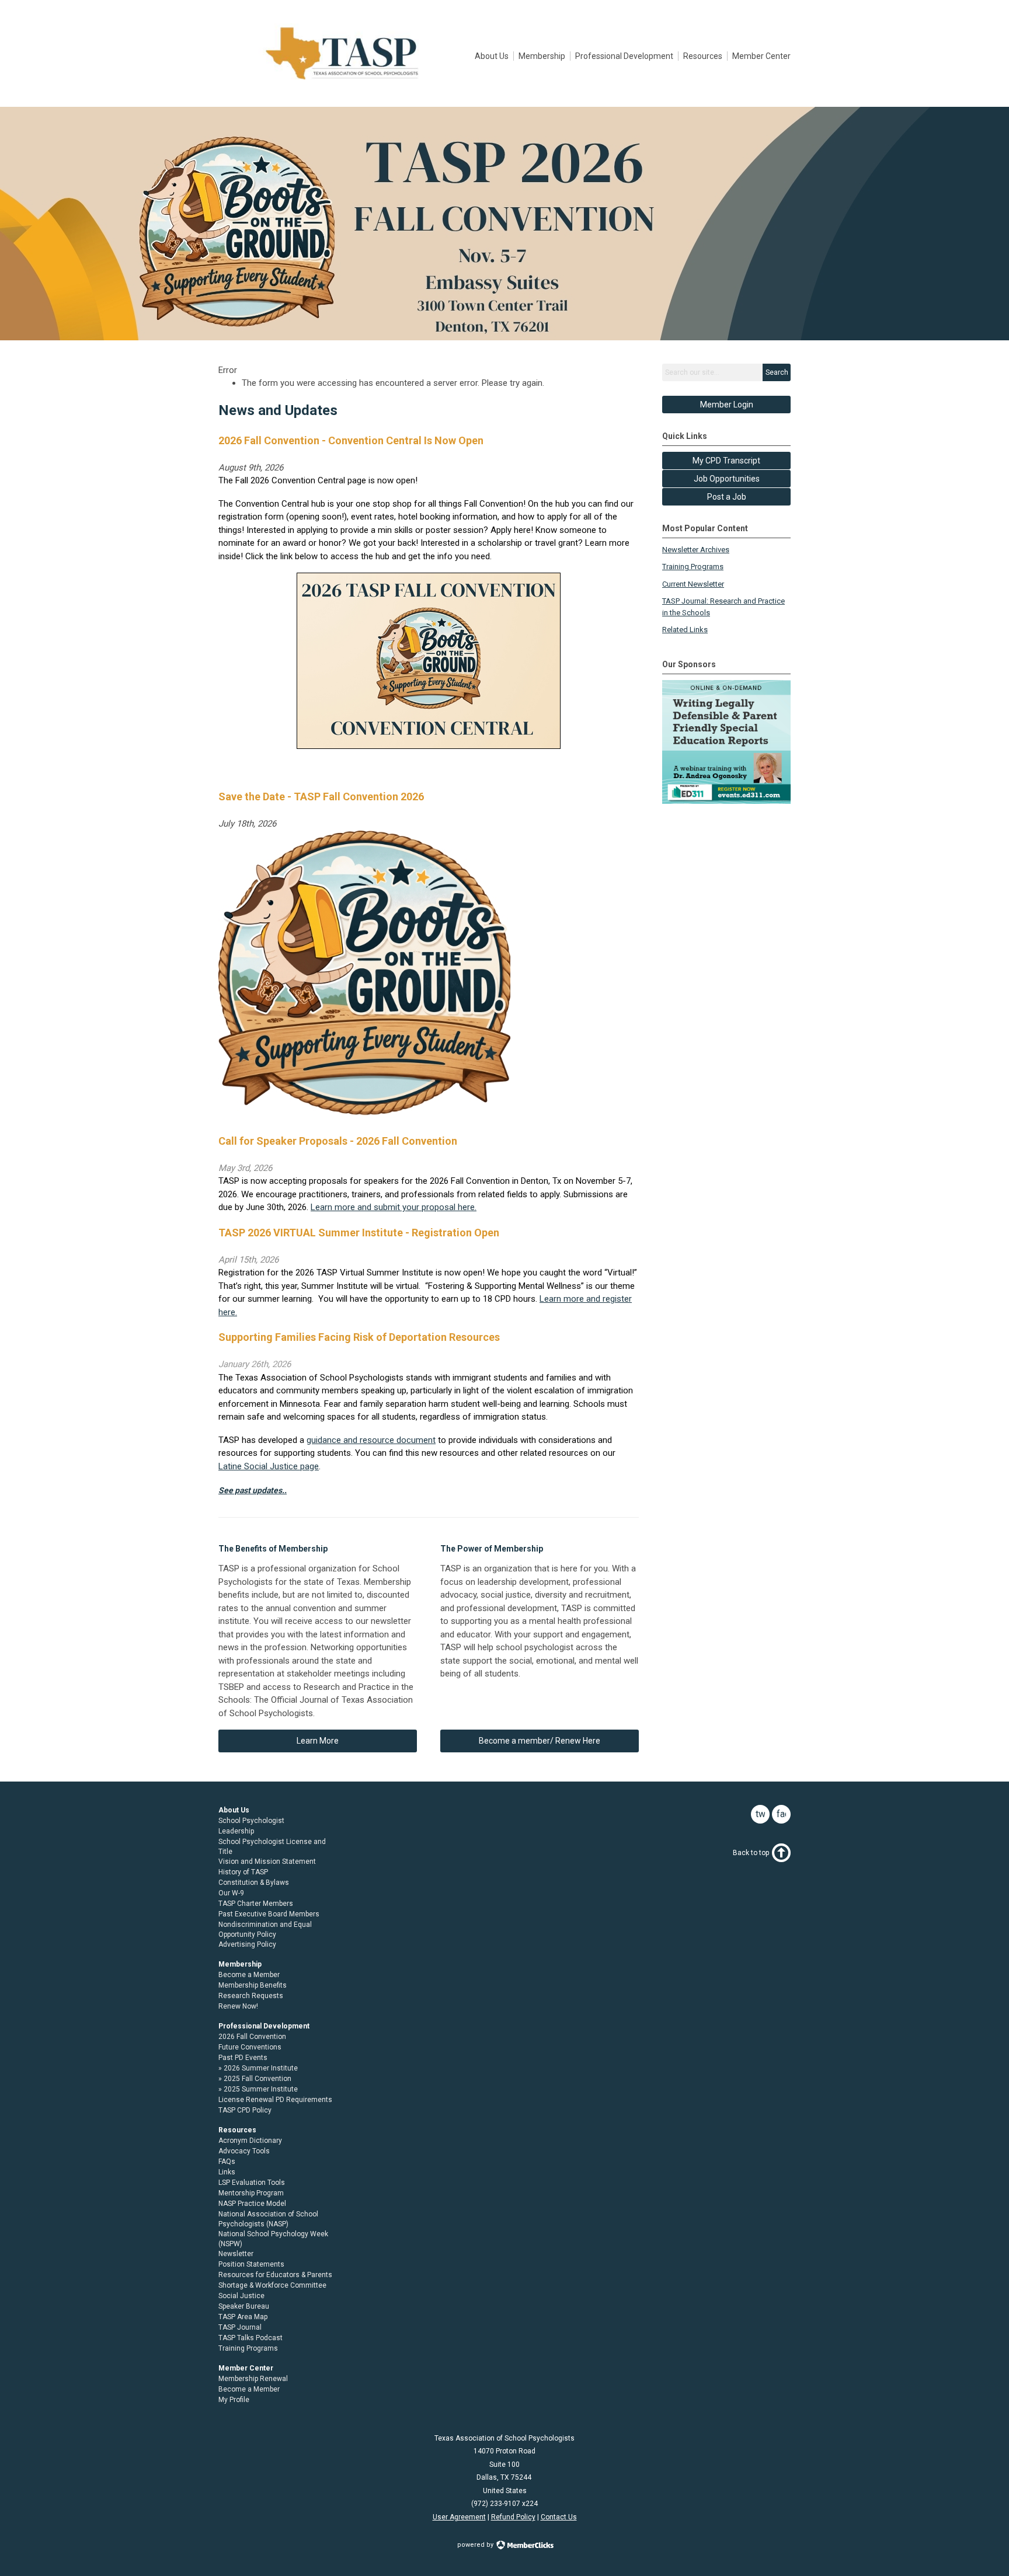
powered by (476, 2545)
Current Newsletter (693, 584)
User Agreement (459, 2517)
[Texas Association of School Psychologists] (342, 81)
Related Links (685, 630)
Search (777, 372)
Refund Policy (513, 2517)
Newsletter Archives (696, 550)
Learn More (318, 1741)
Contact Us (559, 2517)
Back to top (751, 1853)
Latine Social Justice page (269, 1466)
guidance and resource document (371, 1440)
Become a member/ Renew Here (540, 1741)
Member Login (727, 405)
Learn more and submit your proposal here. (394, 1207)
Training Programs (693, 567)
